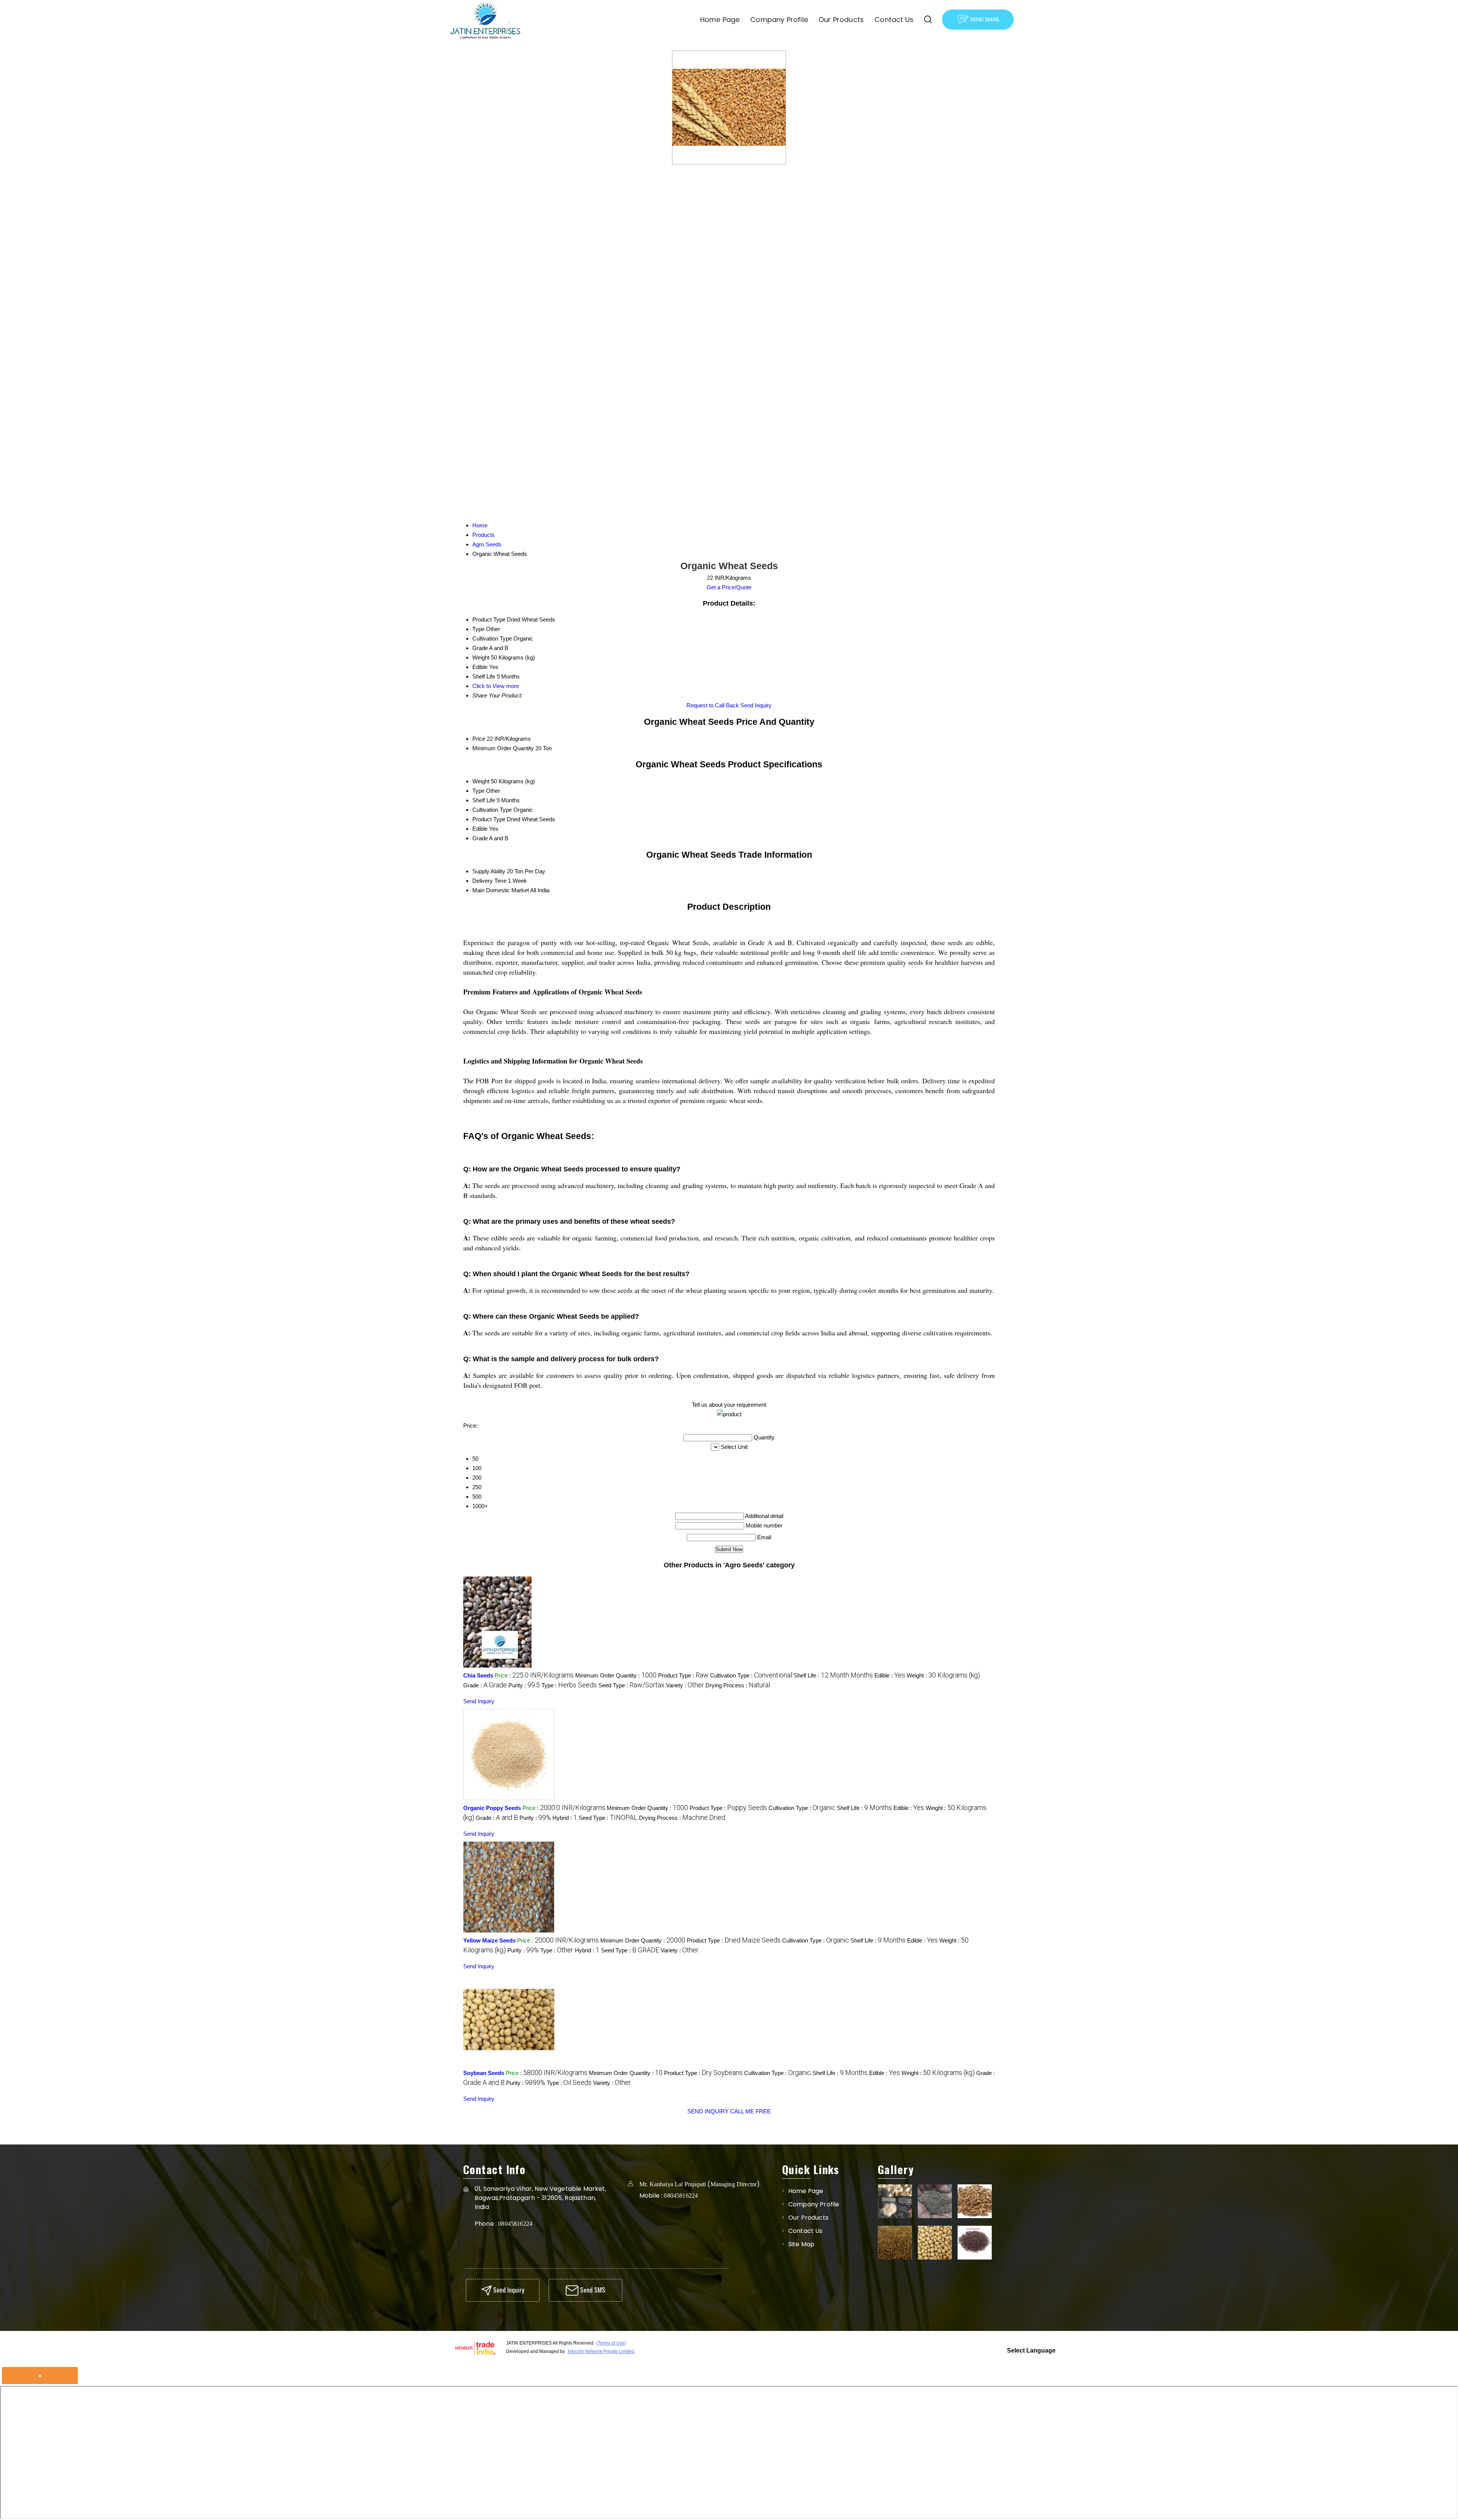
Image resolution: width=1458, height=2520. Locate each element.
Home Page (720, 20)
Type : (569, 1685)
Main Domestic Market (501, 890)
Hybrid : (565, 1818)
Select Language (1031, 2350)
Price (479, 739)
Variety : (685, 1685)
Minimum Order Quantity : (616, 1675)
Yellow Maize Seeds (489, 1940)
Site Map (801, 2244)
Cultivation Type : (751, 1675)
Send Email (984, 19)
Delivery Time (489, 881)
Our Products (841, 20)
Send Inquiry (756, 705)
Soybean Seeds (484, 2073)
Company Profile (779, 20)
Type (478, 791)
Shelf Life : (833, 1675)
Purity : (524, 1685)
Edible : (890, 1675)
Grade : (485, 1685)
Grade (480, 838)
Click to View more (496, 686)
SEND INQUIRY (708, 2111)
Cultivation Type (492, 810)
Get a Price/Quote (729, 587)
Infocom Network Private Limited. (601, 2351)
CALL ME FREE (750, 2111)
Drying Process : (738, 1685)
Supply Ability (489, 871)
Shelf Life (484, 800)
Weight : (943, 1675)
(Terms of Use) (611, 2343)
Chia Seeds (478, 1675)
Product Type (489, 819)
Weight (481, 781)
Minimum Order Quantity (503, 748)
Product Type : (683, 1675)
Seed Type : (631, 1685)
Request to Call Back (713, 705)
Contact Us (894, 20)
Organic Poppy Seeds (492, 1808)
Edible (480, 829)
